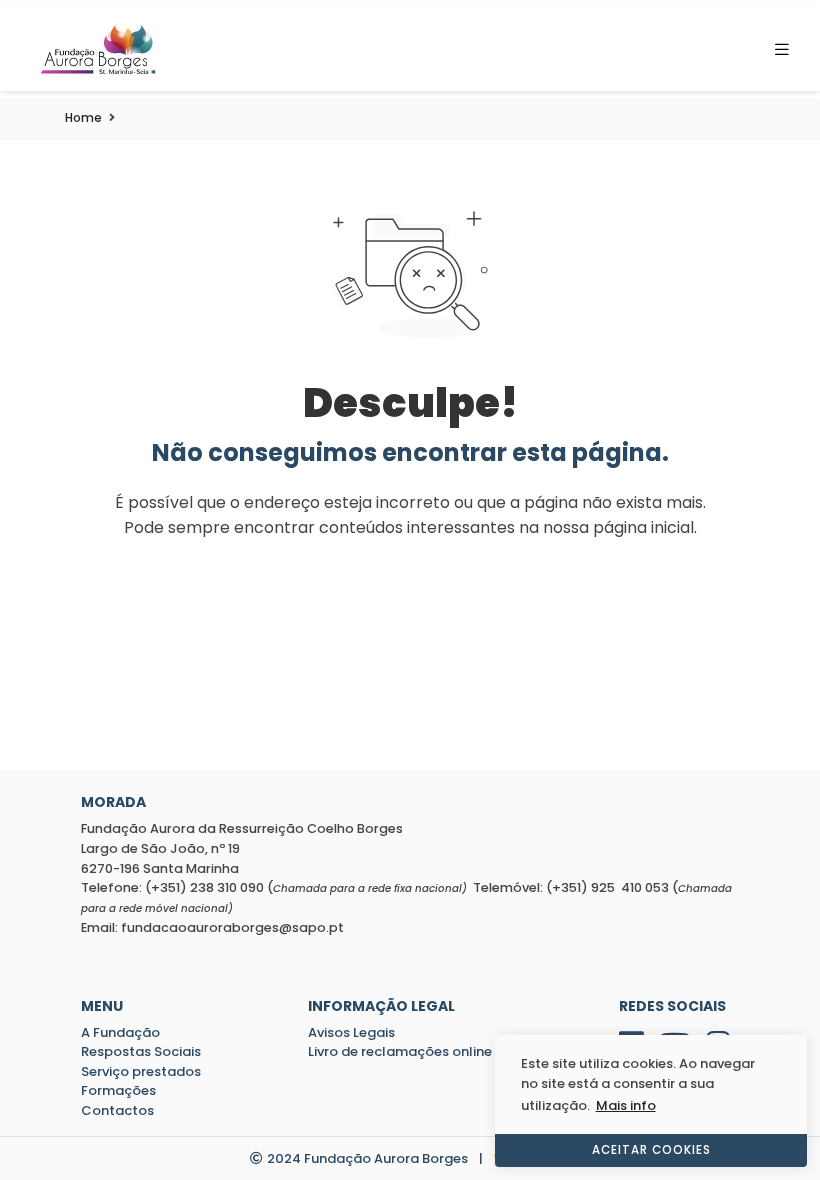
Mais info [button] (626, 1105)
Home (83, 117)
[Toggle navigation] (788, 49)
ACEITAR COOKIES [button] (651, 1150)
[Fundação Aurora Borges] (98, 49)
